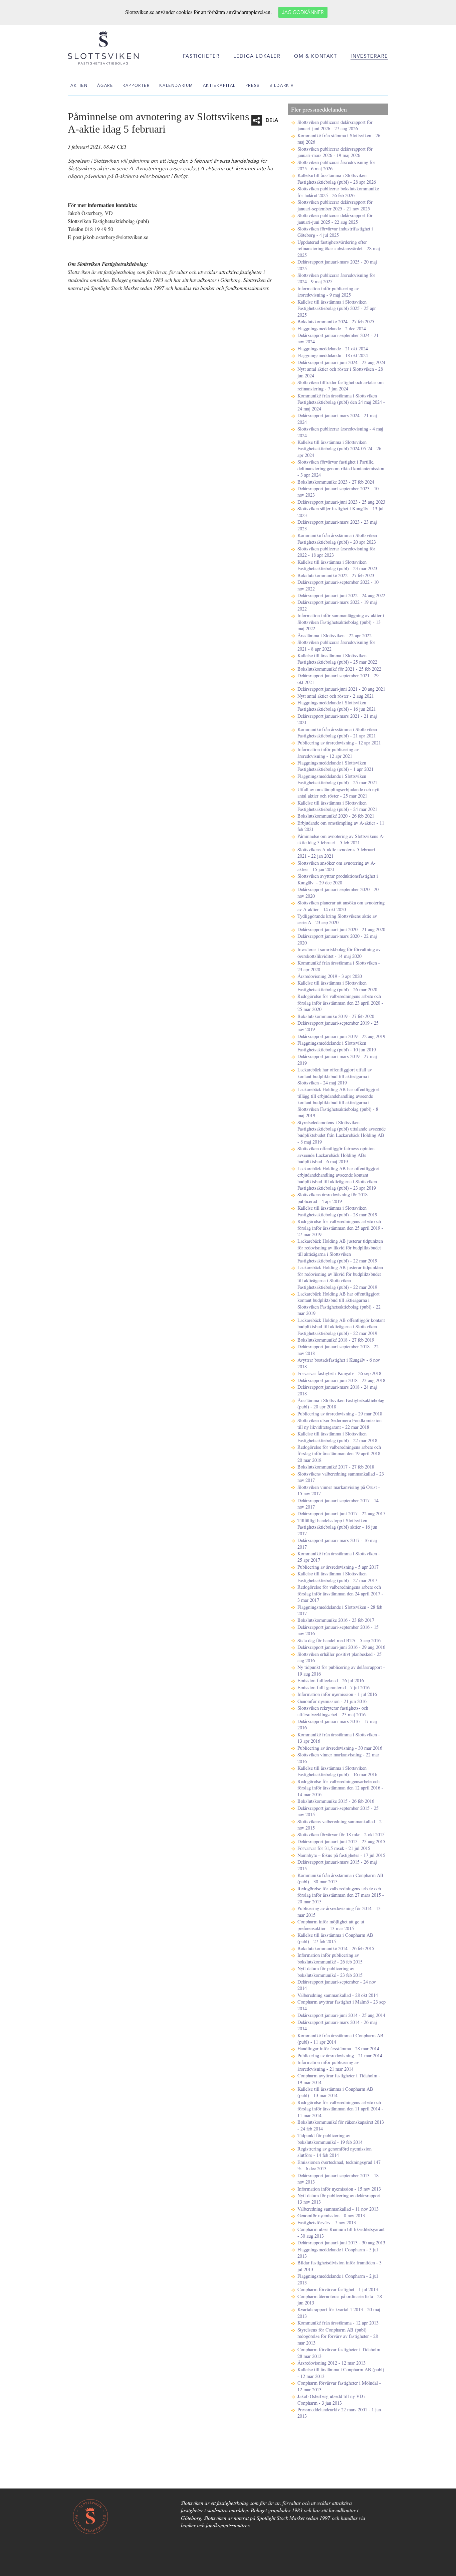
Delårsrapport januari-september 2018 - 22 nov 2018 (338, 1350)
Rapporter (136, 86)
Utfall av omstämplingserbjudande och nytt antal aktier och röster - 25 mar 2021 (338, 793)
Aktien (79, 86)
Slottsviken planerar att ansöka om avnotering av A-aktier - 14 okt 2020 (341, 906)
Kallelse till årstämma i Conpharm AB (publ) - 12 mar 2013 (341, 2373)
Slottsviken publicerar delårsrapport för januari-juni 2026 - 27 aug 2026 (335, 125)
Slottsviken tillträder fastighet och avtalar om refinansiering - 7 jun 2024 (340, 385)
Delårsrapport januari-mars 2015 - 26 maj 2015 (337, 1865)
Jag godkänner (303, 13)
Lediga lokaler (257, 57)
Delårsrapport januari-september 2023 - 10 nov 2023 (338, 492)
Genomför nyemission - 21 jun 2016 (332, 1701)
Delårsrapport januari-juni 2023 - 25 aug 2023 (341, 502)
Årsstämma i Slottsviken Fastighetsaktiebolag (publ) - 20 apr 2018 (341, 1403)
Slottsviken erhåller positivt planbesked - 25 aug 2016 (339, 1657)
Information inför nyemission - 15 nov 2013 (339, 2189)
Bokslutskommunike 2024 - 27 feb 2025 (336, 321)
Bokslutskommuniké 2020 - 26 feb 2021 (336, 816)
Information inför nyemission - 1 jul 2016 (337, 1694)
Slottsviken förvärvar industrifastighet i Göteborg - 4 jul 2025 (335, 232)
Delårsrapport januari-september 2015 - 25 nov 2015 (338, 1811)
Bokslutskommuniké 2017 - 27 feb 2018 (336, 1467)
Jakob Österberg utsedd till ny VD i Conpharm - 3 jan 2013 (331, 2399)
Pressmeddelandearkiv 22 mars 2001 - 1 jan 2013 (339, 2413)
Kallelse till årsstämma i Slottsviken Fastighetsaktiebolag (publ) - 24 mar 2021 (337, 806)
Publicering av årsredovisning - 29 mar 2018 (340, 1414)
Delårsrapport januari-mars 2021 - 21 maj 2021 (337, 719)
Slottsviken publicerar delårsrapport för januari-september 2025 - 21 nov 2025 (335, 205)
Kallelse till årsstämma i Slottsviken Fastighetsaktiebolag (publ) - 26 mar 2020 (337, 986)
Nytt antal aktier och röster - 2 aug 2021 (336, 696)
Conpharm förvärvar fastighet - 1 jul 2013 (338, 2289)
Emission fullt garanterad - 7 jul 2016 (333, 1687)
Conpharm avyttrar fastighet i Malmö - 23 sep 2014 (341, 2005)
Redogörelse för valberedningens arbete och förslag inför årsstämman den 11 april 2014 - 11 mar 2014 (340, 2109)
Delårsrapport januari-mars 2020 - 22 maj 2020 (337, 939)
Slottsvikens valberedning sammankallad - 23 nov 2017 (341, 1477)
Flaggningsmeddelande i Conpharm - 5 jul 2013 (338, 2253)
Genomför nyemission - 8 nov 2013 (331, 2215)
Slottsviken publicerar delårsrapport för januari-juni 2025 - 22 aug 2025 (335, 218)
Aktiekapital (219, 86)
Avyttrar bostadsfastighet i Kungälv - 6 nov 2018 (339, 1363)
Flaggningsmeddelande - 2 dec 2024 (332, 328)
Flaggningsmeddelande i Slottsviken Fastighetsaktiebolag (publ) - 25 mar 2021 (337, 779)
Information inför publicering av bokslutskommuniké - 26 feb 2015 (330, 1958)
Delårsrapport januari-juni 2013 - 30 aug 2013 (341, 2243)
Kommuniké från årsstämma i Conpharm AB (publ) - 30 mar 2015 (340, 1878)
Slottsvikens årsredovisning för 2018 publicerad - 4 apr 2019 (332, 1198)
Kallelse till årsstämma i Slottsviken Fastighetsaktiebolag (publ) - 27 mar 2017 (337, 1577)
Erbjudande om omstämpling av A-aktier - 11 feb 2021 (341, 826)
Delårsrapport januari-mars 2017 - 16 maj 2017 (337, 1543)
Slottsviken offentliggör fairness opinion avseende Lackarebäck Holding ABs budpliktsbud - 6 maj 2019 (336, 1155)
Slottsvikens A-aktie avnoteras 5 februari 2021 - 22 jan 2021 (336, 853)
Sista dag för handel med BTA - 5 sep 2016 (339, 1640)
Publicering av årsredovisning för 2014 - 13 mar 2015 (339, 1911)
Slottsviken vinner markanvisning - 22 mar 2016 (338, 1758)
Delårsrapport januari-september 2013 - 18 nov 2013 (338, 2179)
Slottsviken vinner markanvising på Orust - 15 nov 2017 (339, 1490)
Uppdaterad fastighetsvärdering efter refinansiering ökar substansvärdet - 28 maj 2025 (339, 248)
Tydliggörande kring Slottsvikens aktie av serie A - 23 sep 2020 (337, 919)
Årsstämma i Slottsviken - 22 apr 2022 (334, 635)
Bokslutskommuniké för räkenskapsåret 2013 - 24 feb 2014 (341, 2125)
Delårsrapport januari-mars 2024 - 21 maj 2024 (337, 418)
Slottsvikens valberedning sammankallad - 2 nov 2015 (339, 1825)
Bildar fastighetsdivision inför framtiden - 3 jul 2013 (339, 2266)
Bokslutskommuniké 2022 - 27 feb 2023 (336, 575)
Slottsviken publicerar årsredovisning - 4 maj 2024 (340, 432)
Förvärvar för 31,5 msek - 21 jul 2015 (334, 1848)
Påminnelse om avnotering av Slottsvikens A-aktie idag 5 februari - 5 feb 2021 (341, 839)
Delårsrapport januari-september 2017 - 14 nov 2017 (338, 1504)
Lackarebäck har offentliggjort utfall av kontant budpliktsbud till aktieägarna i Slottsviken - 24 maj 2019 (335, 1076)
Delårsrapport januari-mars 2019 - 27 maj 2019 (337, 1059)
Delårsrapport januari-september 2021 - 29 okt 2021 (338, 679)
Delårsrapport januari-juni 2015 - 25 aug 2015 (341, 1841)
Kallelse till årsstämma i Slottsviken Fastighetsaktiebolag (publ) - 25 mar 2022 (337, 659)
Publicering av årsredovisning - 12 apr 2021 (339, 743)
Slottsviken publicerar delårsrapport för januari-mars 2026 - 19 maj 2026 (335, 152)
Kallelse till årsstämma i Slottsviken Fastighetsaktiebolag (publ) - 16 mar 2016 (337, 1771)
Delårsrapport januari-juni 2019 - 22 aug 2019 (341, 1036)
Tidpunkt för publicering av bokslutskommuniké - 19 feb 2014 (330, 2138)
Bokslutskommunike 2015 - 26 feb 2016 (336, 1801)
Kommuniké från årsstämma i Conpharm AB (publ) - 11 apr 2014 (340, 2039)
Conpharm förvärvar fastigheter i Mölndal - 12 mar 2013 (339, 2386)
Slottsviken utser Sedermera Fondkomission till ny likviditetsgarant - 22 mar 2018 (339, 1423)
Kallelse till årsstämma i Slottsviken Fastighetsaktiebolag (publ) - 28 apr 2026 (337, 178)
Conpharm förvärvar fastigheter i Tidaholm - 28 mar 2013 (340, 2353)
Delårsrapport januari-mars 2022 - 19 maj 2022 (337, 605)
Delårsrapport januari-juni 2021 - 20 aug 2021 (341, 689)
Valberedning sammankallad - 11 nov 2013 (338, 2209)
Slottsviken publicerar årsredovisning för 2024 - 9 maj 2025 (336, 278)
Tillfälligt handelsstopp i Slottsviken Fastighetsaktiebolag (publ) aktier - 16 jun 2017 (337, 1527)
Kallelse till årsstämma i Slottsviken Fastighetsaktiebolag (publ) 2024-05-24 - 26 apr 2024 (339, 449)
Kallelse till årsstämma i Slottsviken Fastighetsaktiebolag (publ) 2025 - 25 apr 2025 (337, 308)
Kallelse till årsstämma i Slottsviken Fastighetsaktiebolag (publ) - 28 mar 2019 (337, 1211)
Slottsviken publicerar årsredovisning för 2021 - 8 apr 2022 (336, 645)
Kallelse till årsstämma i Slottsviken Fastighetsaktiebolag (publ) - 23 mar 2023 (337, 565)
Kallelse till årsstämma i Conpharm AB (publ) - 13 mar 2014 (335, 2092)
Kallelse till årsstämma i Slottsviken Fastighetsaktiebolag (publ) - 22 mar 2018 (337, 1437)
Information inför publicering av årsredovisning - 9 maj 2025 (328, 292)
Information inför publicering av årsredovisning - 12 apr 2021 (328, 752)
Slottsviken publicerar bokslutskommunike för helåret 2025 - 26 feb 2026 (338, 192)
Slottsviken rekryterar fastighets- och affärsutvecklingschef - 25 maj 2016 (333, 1711)
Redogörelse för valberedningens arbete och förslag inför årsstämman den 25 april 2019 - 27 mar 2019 (340, 1228)
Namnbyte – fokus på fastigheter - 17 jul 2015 (341, 1855)
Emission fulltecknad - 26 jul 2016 (331, 1680)
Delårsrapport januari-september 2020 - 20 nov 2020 (338, 892)
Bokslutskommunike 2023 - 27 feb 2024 (336, 482)
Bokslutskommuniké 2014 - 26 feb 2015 (336, 1948)
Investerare (369, 57)
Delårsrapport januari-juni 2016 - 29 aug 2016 (341, 1647)
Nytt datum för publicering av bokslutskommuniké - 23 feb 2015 (330, 1971)
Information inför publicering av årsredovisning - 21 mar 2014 (328, 2065)
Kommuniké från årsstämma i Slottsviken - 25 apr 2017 (339, 1557)
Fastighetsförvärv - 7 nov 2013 (327, 2222)
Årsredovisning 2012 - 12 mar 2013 (331, 2363)
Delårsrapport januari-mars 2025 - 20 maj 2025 (337, 265)
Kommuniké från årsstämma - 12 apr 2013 (338, 2323)
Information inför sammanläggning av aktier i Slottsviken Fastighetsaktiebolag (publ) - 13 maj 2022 (341, 622)
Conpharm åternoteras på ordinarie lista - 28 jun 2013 (340, 2299)
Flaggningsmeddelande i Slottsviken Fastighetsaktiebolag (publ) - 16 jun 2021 (337, 706)
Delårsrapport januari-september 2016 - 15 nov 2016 (338, 1630)
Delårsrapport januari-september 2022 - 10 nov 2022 (338, 585)
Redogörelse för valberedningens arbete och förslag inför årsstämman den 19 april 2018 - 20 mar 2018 (340, 1453)
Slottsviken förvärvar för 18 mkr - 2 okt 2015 (341, 1834)
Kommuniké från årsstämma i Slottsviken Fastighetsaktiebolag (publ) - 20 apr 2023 (337, 538)
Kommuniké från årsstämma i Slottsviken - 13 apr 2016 (339, 1738)
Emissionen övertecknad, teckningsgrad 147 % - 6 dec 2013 (339, 2165)
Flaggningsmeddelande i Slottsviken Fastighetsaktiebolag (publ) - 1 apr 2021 (335, 766)
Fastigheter (201, 57)
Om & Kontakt (315, 57)
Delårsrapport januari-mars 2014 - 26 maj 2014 (337, 2025)
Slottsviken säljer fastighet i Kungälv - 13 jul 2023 (340, 512)
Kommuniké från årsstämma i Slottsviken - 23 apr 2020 (339, 966)
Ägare (105, 86)
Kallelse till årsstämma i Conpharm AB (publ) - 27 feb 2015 (335, 1938)
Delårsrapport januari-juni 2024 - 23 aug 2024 (341, 362)
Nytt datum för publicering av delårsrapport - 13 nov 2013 (340, 2199)
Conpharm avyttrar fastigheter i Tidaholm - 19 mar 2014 (339, 2079)
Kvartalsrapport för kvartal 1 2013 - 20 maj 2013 (339, 2312)
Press (253, 86)
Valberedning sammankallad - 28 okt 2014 (338, 1995)
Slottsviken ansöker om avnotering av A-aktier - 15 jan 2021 (336, 866)
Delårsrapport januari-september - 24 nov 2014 (337, 1985)
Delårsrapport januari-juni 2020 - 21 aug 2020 (341, 929)
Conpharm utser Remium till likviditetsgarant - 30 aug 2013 (341, 2232)
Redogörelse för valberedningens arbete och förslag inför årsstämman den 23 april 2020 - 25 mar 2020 (340, 1003)
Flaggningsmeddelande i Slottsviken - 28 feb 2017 (340, 1610)
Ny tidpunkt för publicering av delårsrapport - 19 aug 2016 (341, 1670)
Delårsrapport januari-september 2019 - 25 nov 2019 (338, 1026)
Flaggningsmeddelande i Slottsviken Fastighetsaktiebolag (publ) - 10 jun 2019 (337, 1046)
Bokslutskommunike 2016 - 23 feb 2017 (336, 1620)
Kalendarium (176, 86)
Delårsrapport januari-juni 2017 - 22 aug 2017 (341, 1513)
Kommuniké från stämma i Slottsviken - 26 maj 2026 (339, 139)
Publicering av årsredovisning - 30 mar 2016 (340, 1748)
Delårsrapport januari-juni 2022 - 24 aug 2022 (341, 595)
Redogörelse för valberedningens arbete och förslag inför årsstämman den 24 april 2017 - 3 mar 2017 (340, 1593)
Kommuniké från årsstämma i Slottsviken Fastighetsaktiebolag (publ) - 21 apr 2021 (337, 732)
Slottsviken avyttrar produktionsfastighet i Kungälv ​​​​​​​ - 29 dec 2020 (338, 879)
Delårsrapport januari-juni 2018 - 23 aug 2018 (341, 1380)
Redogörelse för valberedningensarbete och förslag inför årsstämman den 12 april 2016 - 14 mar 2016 (340, 1788)
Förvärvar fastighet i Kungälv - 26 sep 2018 (339, 1373)
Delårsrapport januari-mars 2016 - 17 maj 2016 (337, 1724)
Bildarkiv (282, 86)
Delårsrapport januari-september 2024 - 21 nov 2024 (338, 338)
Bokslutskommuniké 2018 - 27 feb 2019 (336, 1340)
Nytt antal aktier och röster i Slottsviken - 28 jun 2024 (340, 372)
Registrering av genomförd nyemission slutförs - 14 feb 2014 (334, 2152)
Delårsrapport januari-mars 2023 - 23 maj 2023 (337, 525)
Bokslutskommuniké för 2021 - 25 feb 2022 (339, 669)
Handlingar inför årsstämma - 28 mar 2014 (338, 2048)
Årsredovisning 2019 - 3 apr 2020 (330, 976)
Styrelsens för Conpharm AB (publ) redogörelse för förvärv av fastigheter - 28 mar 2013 (338, 2336)
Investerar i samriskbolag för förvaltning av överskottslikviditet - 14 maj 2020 (339, 953)
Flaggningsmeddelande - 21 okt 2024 (333, 349)
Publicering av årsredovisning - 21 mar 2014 (340, 2055)
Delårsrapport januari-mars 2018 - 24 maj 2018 (337, 1390)
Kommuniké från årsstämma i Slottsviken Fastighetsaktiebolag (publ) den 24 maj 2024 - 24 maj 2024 (341, 402)
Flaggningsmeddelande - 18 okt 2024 (333, 355)
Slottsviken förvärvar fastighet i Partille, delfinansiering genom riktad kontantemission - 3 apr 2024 (341, 468)
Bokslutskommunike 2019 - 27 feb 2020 (336, 1016)
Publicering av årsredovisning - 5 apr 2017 (338, 1567)
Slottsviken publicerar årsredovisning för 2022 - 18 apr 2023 (336, 552)
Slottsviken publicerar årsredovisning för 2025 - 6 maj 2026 (336, 165)
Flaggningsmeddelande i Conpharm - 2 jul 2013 (338, 2279)
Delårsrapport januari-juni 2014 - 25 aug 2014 (341, 2015)
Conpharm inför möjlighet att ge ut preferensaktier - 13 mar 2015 (331, 1925)
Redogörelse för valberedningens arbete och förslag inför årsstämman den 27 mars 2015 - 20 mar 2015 (341, 1895)
